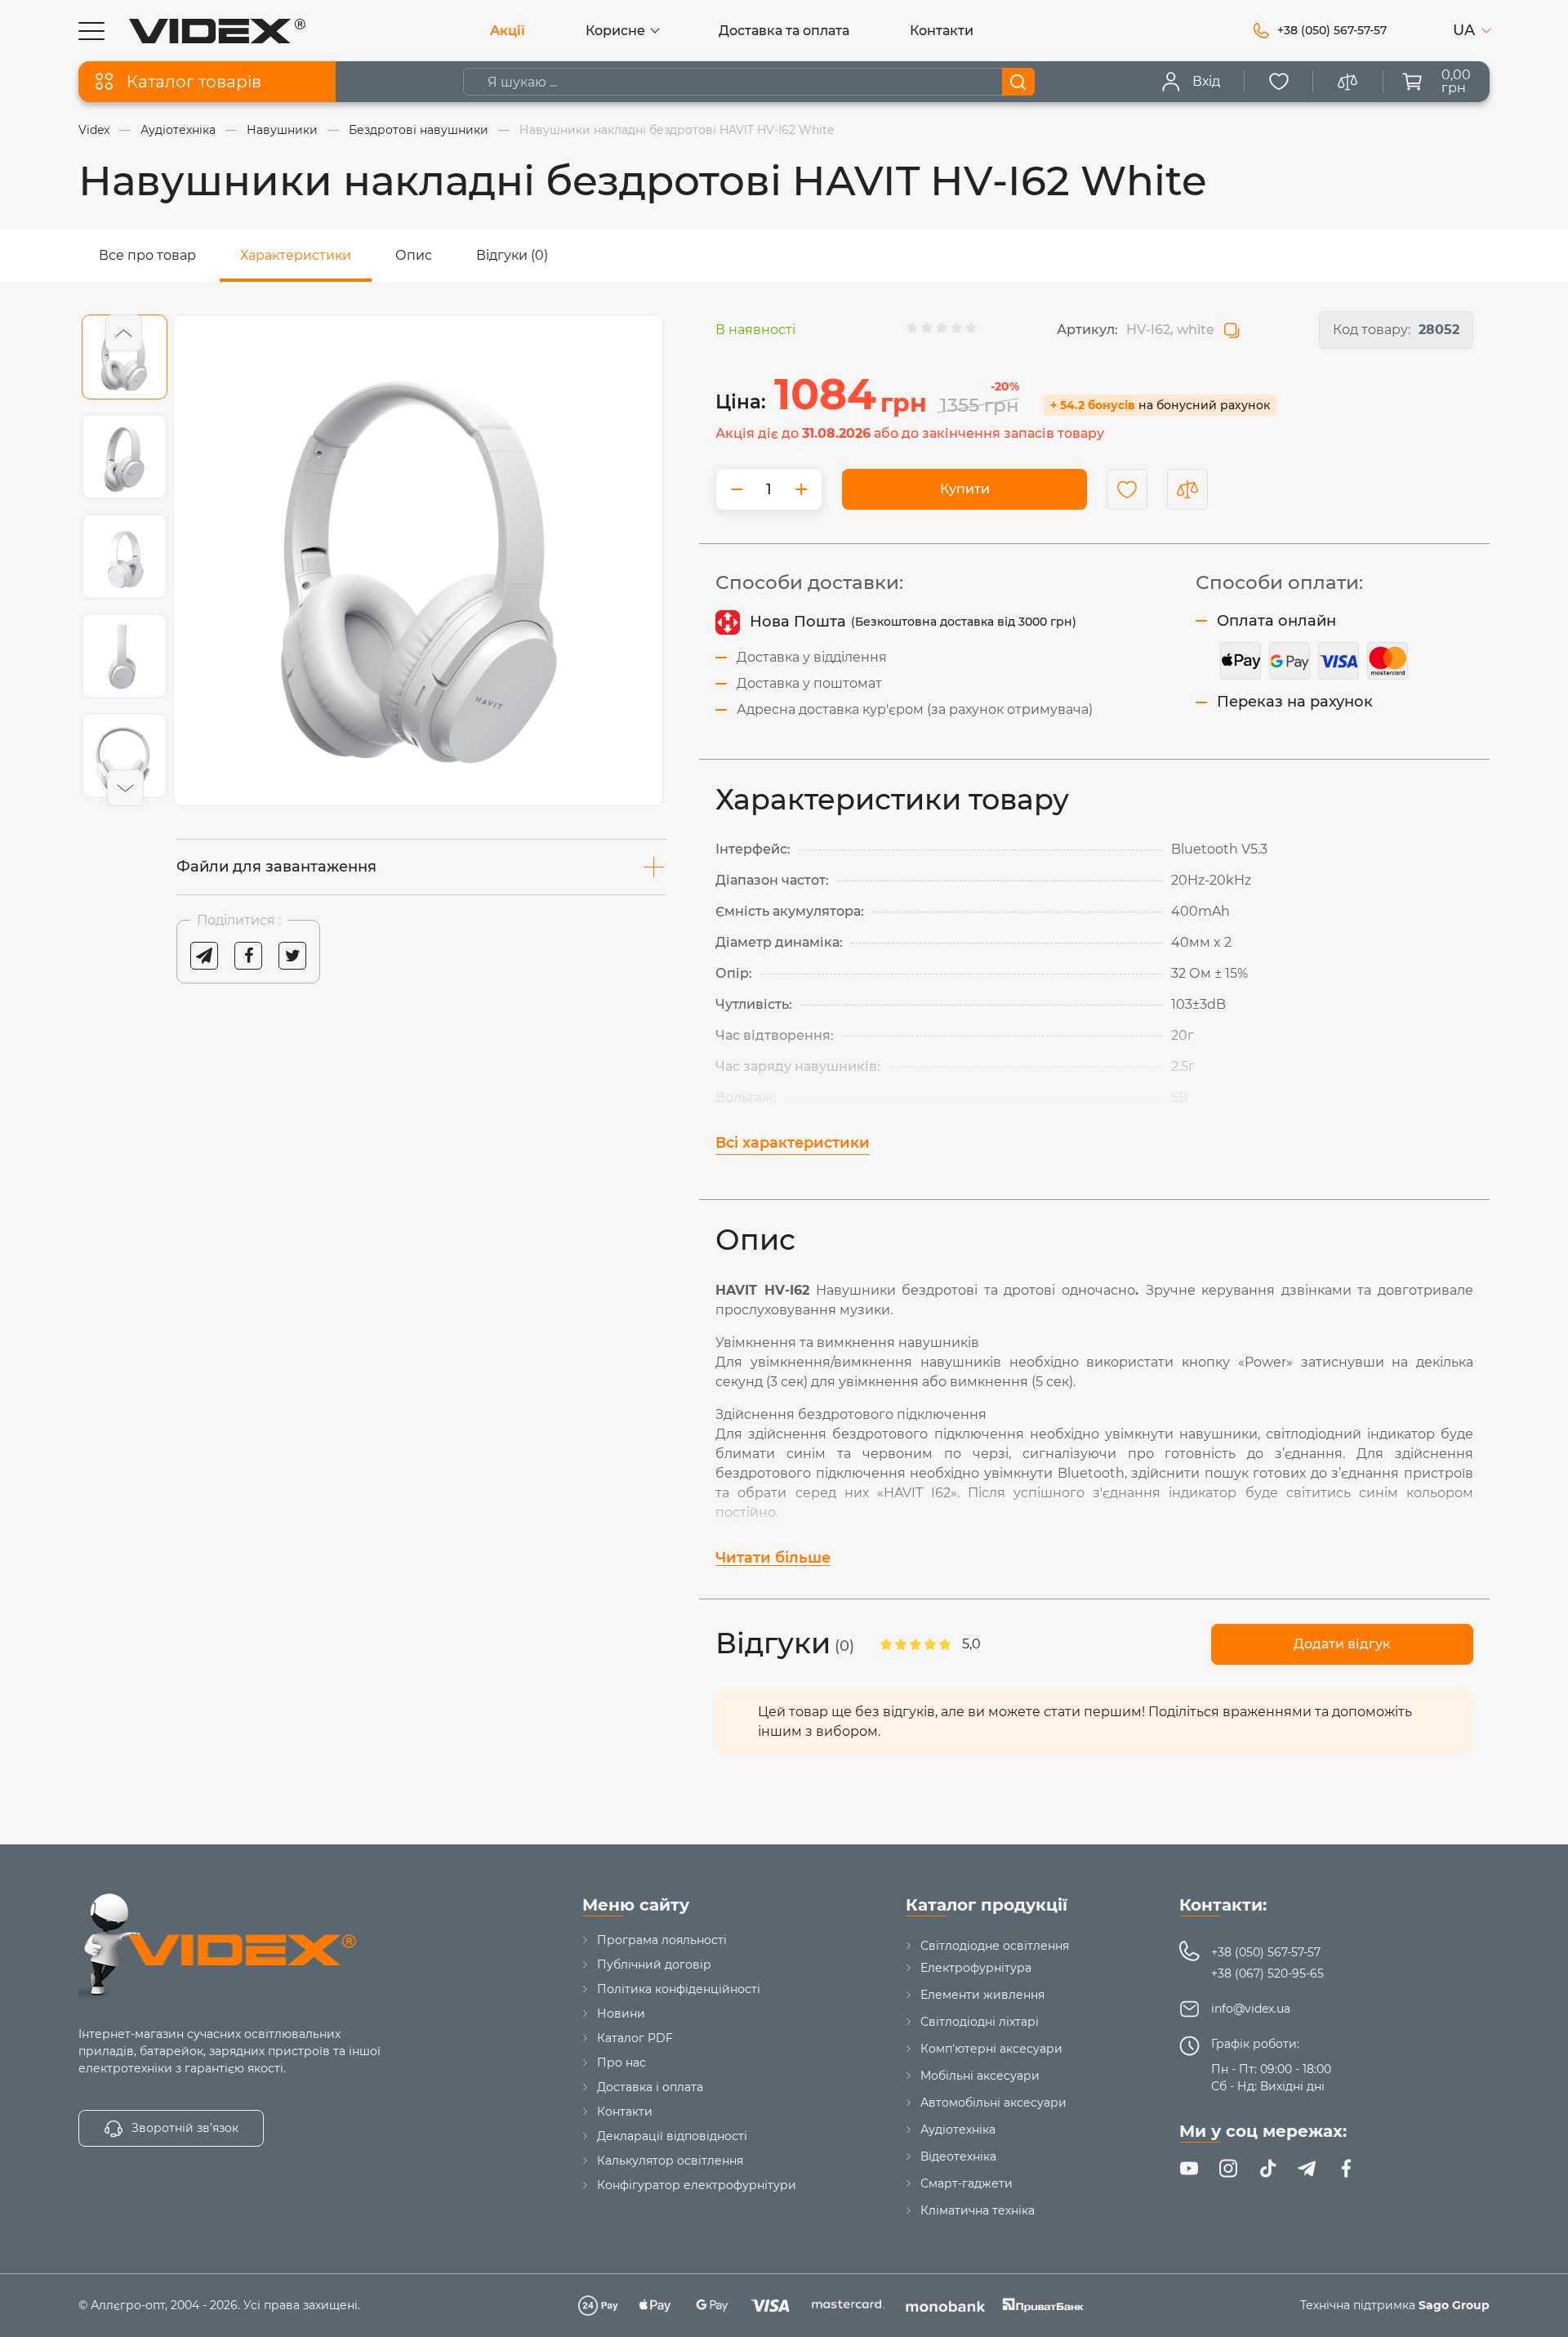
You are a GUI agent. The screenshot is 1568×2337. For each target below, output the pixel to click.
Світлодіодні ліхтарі (980, 2022)
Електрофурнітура (976, 1968)
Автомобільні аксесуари (993, 2103)
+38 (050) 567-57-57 (1266, 1952)
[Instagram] (1228, 2169)
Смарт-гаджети (967, 2183)
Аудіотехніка (958, 2130)
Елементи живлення (982, 1995)
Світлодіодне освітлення (995, 1946)
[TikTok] (1267, 2169)
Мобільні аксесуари (980, 2076)
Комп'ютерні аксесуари (991, 2049)
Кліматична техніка (978, 2210)
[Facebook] (1346, 2169)
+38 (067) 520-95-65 (1267, 1974)
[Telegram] (1307, 2169)
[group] (418, 560)
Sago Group (1454, 2305)
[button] (124, 333)
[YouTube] (1189, 2169)
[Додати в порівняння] (1187, 489)
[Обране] (1279, 82)
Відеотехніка (958, 2156)
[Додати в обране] (1127, 489)
